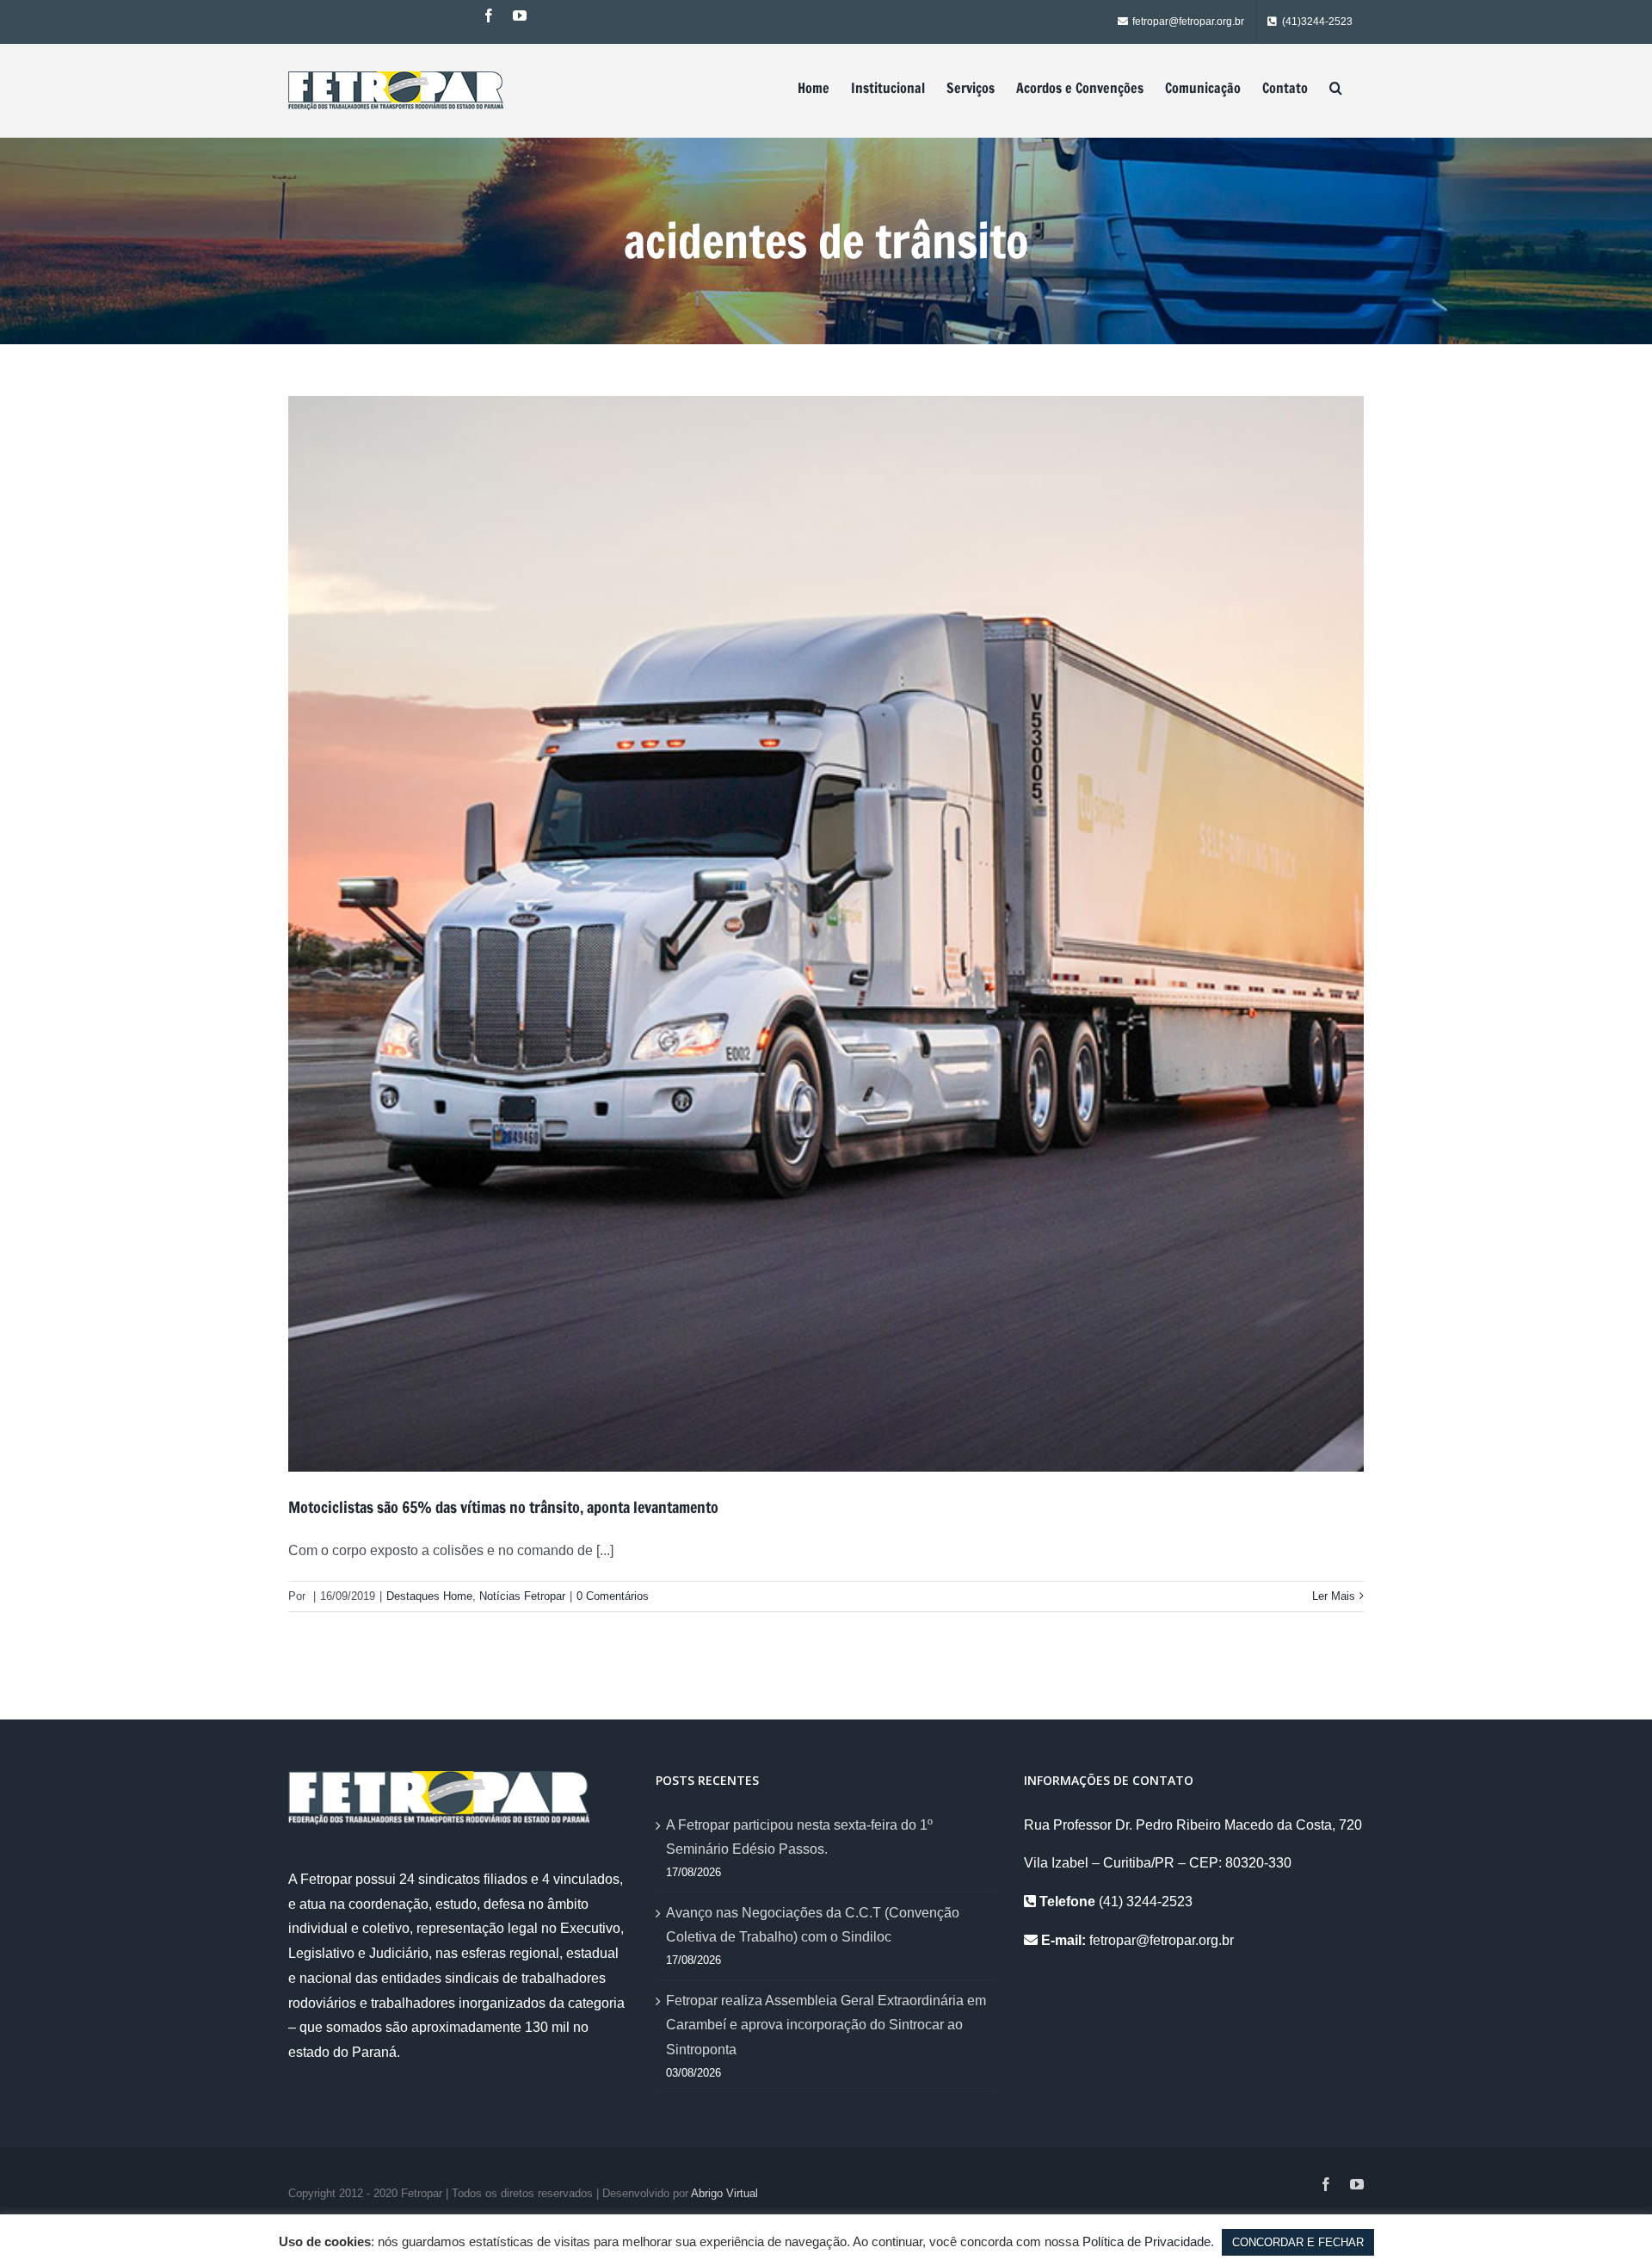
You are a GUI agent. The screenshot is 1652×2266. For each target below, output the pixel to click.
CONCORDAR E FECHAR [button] (1298, 2242)
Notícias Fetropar (522, 1596)
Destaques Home (429, 1596)
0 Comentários (613, 1596)
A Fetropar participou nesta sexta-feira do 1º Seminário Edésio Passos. (799, 1837)
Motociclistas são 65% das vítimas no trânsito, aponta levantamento (503, 1507)
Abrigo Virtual (724, 2193)
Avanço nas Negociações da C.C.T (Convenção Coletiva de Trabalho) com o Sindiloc (813, 1925)
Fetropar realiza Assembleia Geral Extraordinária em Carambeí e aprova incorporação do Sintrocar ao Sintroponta (826, 2025)
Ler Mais (1334, 1596)
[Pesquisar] (1336, 88)
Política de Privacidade (1147, 2241)
